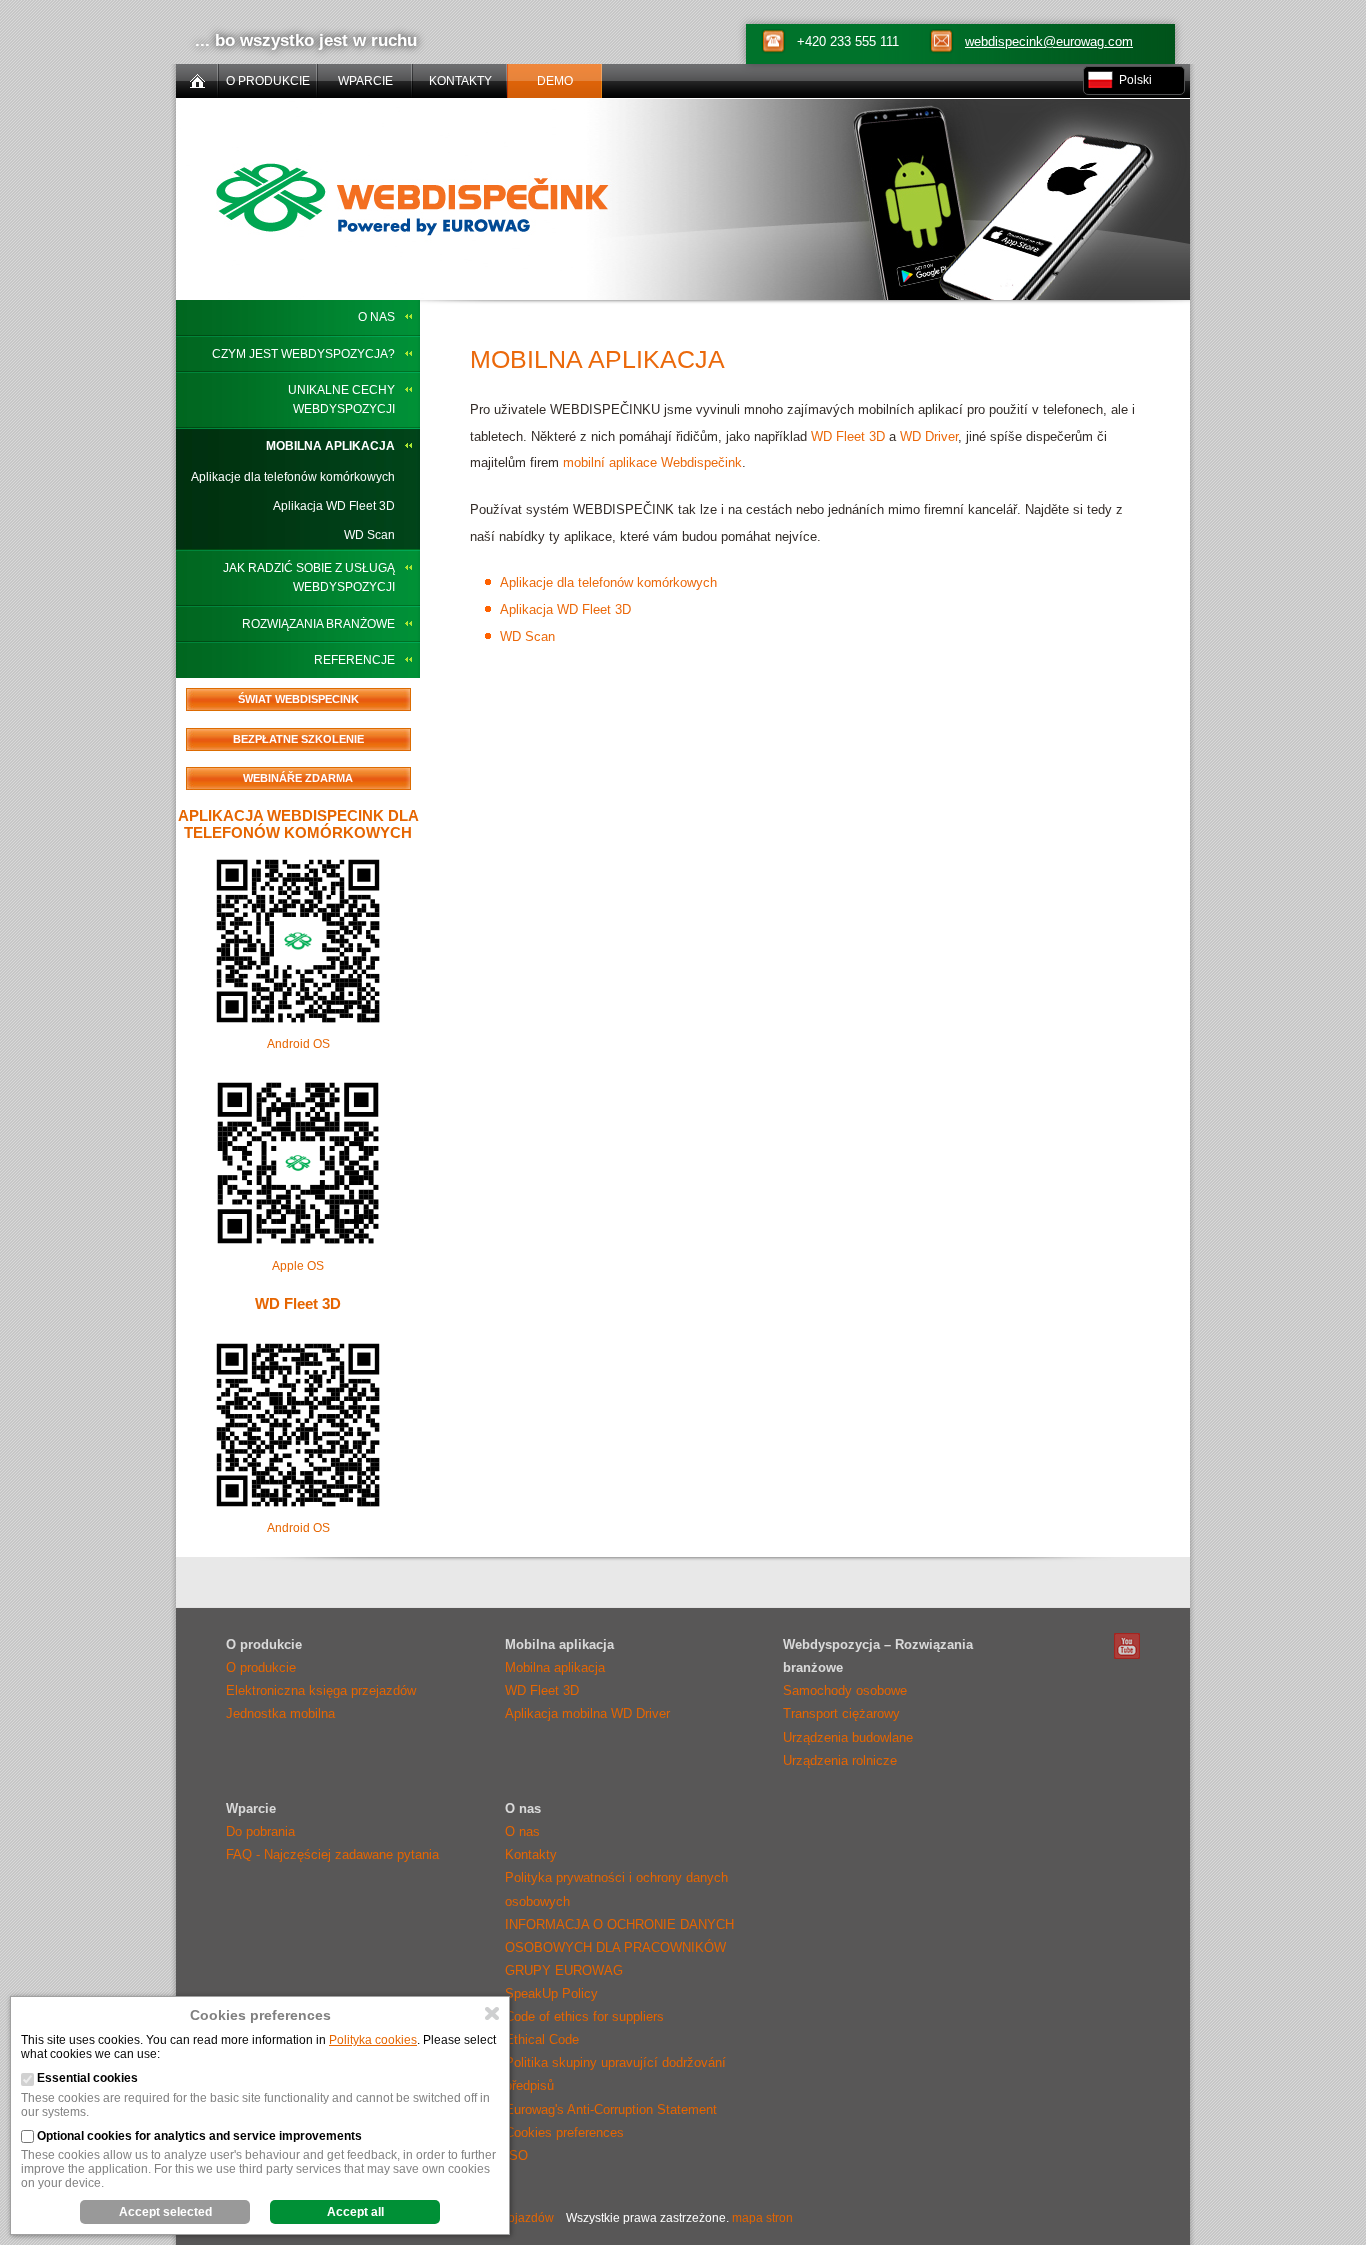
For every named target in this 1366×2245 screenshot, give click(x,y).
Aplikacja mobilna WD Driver (587, 1713)
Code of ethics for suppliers (584, 2016)
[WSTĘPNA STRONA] (197, 81)
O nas (376, 317)
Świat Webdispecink (298, 699)
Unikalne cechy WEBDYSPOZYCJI (341, 399)
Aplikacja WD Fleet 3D (334, 506)
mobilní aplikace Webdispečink (652, 462)
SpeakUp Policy (551, 1993)
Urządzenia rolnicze (840, 1760)
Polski (1135, 80)
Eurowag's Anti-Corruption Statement (611, 2109)
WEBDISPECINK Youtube (1127, 1646)
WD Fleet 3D (298, 1303)
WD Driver (929, 436)
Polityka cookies (373, 2040)
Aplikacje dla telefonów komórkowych (293, 477)
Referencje (354, 660)
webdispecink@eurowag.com (1049, 41)
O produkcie (261, 1667)
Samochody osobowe (845, 1690)
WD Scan (369, 535)
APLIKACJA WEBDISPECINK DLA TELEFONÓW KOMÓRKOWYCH (298, 824)
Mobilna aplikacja (330, 446)
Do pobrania (260, 1831)
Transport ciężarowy (841, 1713)
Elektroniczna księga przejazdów (321, 1690)
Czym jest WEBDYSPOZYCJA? (303, 354)
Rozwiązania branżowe (318, 624)
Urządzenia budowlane (848, 1737)
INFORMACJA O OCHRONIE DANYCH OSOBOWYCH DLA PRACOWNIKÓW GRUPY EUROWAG (619, 1947)
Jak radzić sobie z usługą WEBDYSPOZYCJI (309, 577)
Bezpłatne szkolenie (298, 739)
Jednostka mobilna (280, 1713)
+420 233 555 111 (848, 41)
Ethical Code (542, 2039)
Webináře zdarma (298, 778)
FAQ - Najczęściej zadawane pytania (332, 1854)
